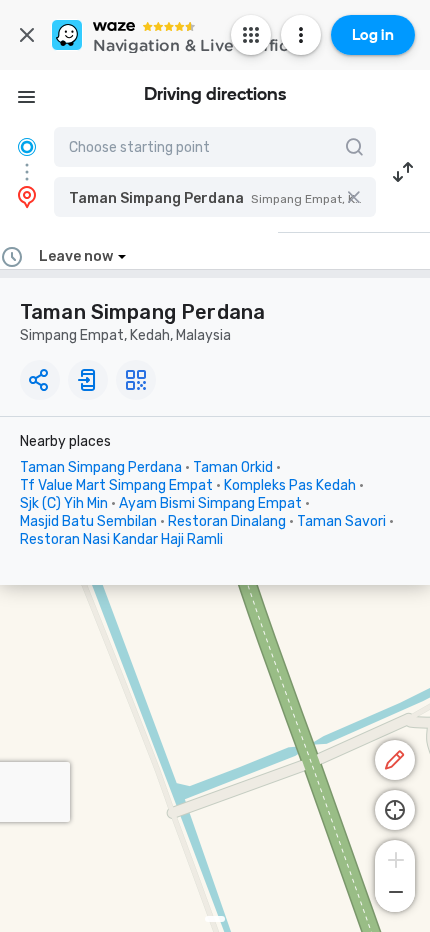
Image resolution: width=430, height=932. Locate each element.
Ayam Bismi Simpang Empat (210, 503)
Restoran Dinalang (227, 521)
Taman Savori (341, 521)
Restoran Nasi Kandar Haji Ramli (121, 539)
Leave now (76, 256)
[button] (215, 197)
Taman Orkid (233, 467)
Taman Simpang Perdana (101, 467)
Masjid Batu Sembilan (88, 521)
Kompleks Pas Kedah (290, 485)
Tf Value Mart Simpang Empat (116, 485)
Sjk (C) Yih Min (64, 503)
